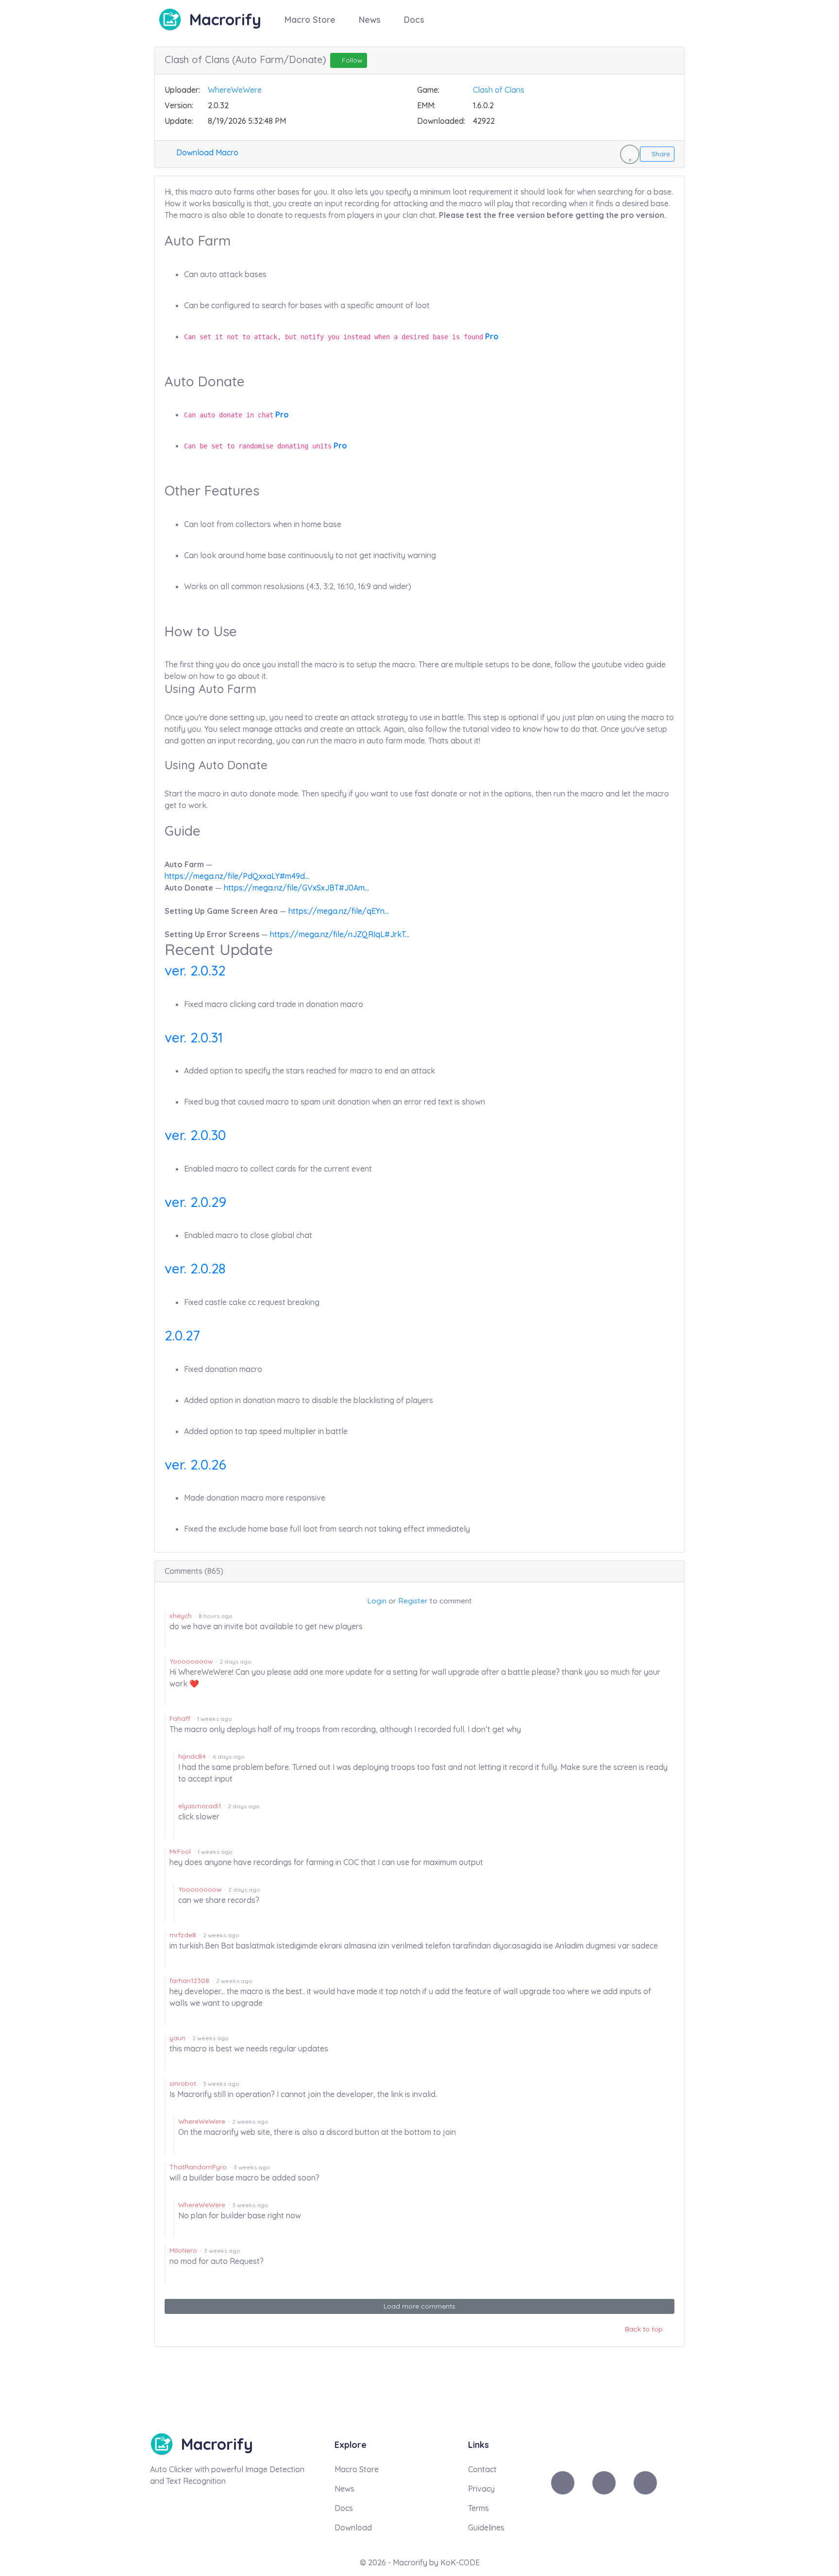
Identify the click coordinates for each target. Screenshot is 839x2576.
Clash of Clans (499, 90)
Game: (428, 90)
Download (353, 2527)
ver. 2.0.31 (194, 1037)
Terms (478, 2508)
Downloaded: (441, 121)
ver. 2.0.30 (195, 1135)
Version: (179, 105)
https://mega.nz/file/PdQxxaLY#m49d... (237, 876)
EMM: (426, 105)
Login (377, 1601)
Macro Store (310, 19)
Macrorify (225, 19)
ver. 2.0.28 (195, 1268)
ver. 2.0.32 (195, 970)
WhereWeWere (235, 90)
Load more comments (419, 2306)
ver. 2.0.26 (195, 1464)
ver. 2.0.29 (195, 1202)
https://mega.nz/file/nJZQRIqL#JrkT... (340, 934)
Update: (179, 121)
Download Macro (206, 152)
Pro (492, 336)
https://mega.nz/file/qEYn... (339, 911)
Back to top (645, 2329)
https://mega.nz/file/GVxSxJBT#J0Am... (296, 888)
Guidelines (486, 2527)
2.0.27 (182, 1335)
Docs (414, 19)
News (370, 19)
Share (660, 154)
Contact (482, 2469)
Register (413, 1601)
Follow (351, 60)
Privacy (481, 2489)
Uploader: (182, 90)
